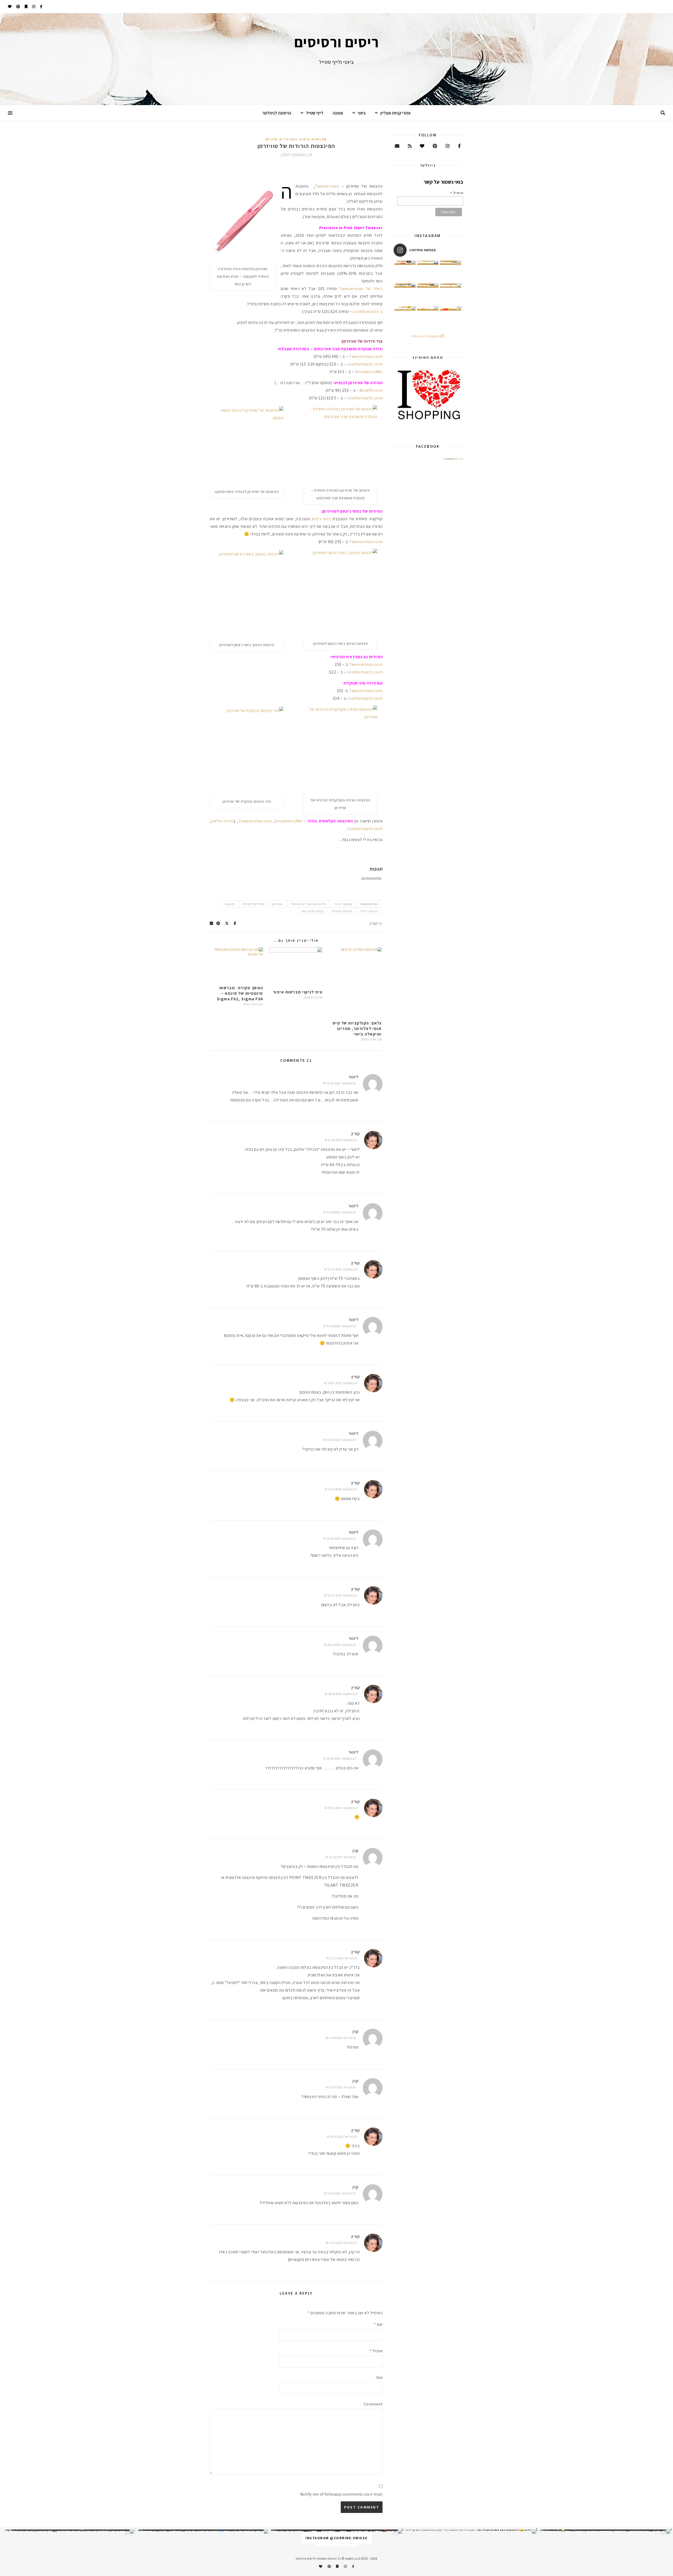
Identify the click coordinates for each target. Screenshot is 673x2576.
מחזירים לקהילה (253, 904)
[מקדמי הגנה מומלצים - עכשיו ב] (451, 271)
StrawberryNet (369, 372)
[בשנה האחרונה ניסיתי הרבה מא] (605, 2532)
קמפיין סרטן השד (312, 911)
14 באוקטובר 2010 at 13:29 (341, 1140)
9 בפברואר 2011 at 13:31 (341, 2087)
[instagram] (33, 7)
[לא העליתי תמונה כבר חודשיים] (471, 2532)
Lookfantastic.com (365, 364)
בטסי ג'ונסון (322, 519)
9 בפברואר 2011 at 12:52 (340, 1857)
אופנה (338, 113)
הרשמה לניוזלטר (277, 113)
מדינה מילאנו (222, 821)
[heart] (10, 7)
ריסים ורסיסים (459, 459)
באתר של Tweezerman (361, 289)
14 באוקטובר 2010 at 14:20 (339, 1440)
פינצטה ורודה (369, 911)
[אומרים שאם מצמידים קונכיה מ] (451, 294)
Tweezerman (327, 186)
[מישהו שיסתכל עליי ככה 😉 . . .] (405, 317)
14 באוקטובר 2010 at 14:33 (341, 1489)
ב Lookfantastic (368, 311)
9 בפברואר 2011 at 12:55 (342, 1958)
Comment (373, 2404)
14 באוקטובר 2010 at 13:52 (341, 1269)
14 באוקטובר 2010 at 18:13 (340, 1645)
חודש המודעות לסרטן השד (308, 904)
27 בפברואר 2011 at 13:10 (340, 2193)
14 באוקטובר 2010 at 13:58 (339, 1326)
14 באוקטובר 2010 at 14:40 (339, 1539)
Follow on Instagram (426, 336)
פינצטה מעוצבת (342, 911)
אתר (379, 2377)
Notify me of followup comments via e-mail (341, 2494)
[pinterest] (18, 7)
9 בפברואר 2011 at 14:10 (342, 2137)
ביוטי (362, 113)
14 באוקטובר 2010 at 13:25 (339, 1083)
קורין (373, 923)
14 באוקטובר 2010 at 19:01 (340, 1758)
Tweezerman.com (366, 356)
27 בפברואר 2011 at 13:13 (341, 2243)
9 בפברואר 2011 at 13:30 (341, 2038)
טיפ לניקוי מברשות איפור (298, 992)
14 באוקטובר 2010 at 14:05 (341, 1383)
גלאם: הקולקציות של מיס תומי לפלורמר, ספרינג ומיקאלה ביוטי (357, 1029)
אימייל (376, 2351)
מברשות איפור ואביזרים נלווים (296, 139)
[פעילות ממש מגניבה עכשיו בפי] (428, 294)
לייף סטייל (315, 113)
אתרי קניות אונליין (396, 113)
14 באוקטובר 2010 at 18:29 (341, 1694)
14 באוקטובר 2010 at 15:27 (341, 1595)
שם (378, 2324)
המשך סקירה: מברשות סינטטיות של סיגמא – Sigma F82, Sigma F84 (240, 993)
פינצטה (230, 904)
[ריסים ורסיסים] (336, 59)
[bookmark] (26, 7)
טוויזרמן (277, 904)
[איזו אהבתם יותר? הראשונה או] (405, 271)
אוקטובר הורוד (343, 904)
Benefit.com (371, 390)
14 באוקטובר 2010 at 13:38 (340, 1212)
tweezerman (369, 904)
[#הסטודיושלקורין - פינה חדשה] (451, 317)
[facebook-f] (41, 7)
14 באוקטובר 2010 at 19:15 (341, 1808)
